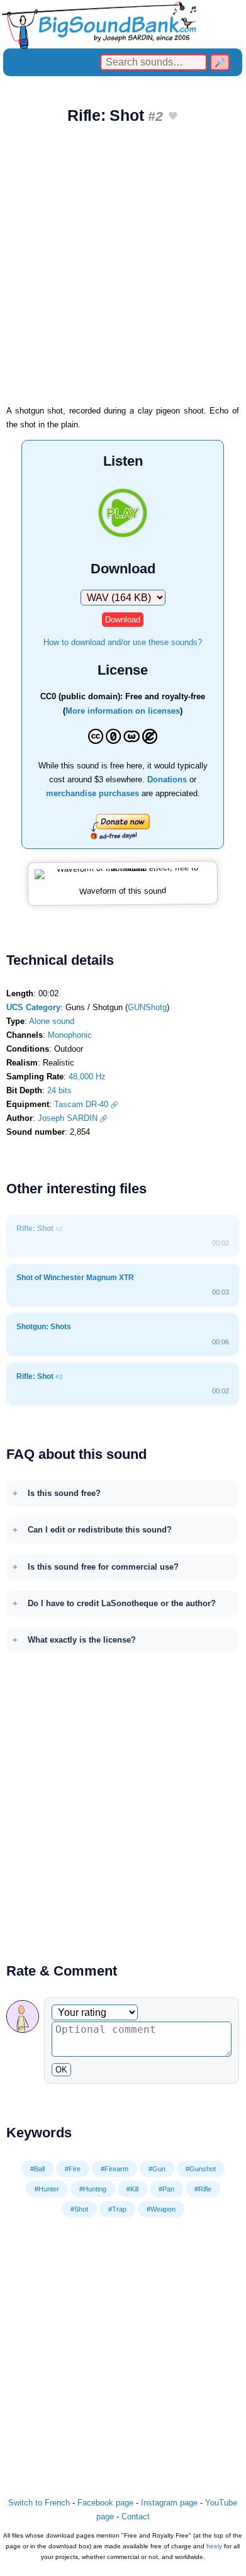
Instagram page (169, 2503)
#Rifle (203, 2189)
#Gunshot (201, 2169)
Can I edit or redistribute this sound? (100, 1530)
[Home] (123, 24)
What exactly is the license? (82, 1640)
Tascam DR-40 (81, 1104)
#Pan (166, 2189)
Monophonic (70, 1035)
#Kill (132, 2189)
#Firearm (115, 2169)
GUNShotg (147, 1007)
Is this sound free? (64, 1493)
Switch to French (39, 2503)
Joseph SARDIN (68, 1118)
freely (214, 2546)
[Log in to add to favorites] (173, 117)
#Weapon (161, 2209)
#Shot (79, 2209)
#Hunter (47, 2189)
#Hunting (93, 2189)
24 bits (59, 1090)
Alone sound (52, 1021)
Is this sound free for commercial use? (103, 1567)
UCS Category (33, 1007)
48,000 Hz (87, 1077)
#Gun (157, 2169)
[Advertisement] (123, 269)
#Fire (73, 2169)
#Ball (37, 2169)
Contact (136, 2517)
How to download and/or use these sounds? (123, 642)
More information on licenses (123, 711)
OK (61, 2070)
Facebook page (105, 2503)
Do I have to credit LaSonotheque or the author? (122, 1603)
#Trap (117, 2209)
